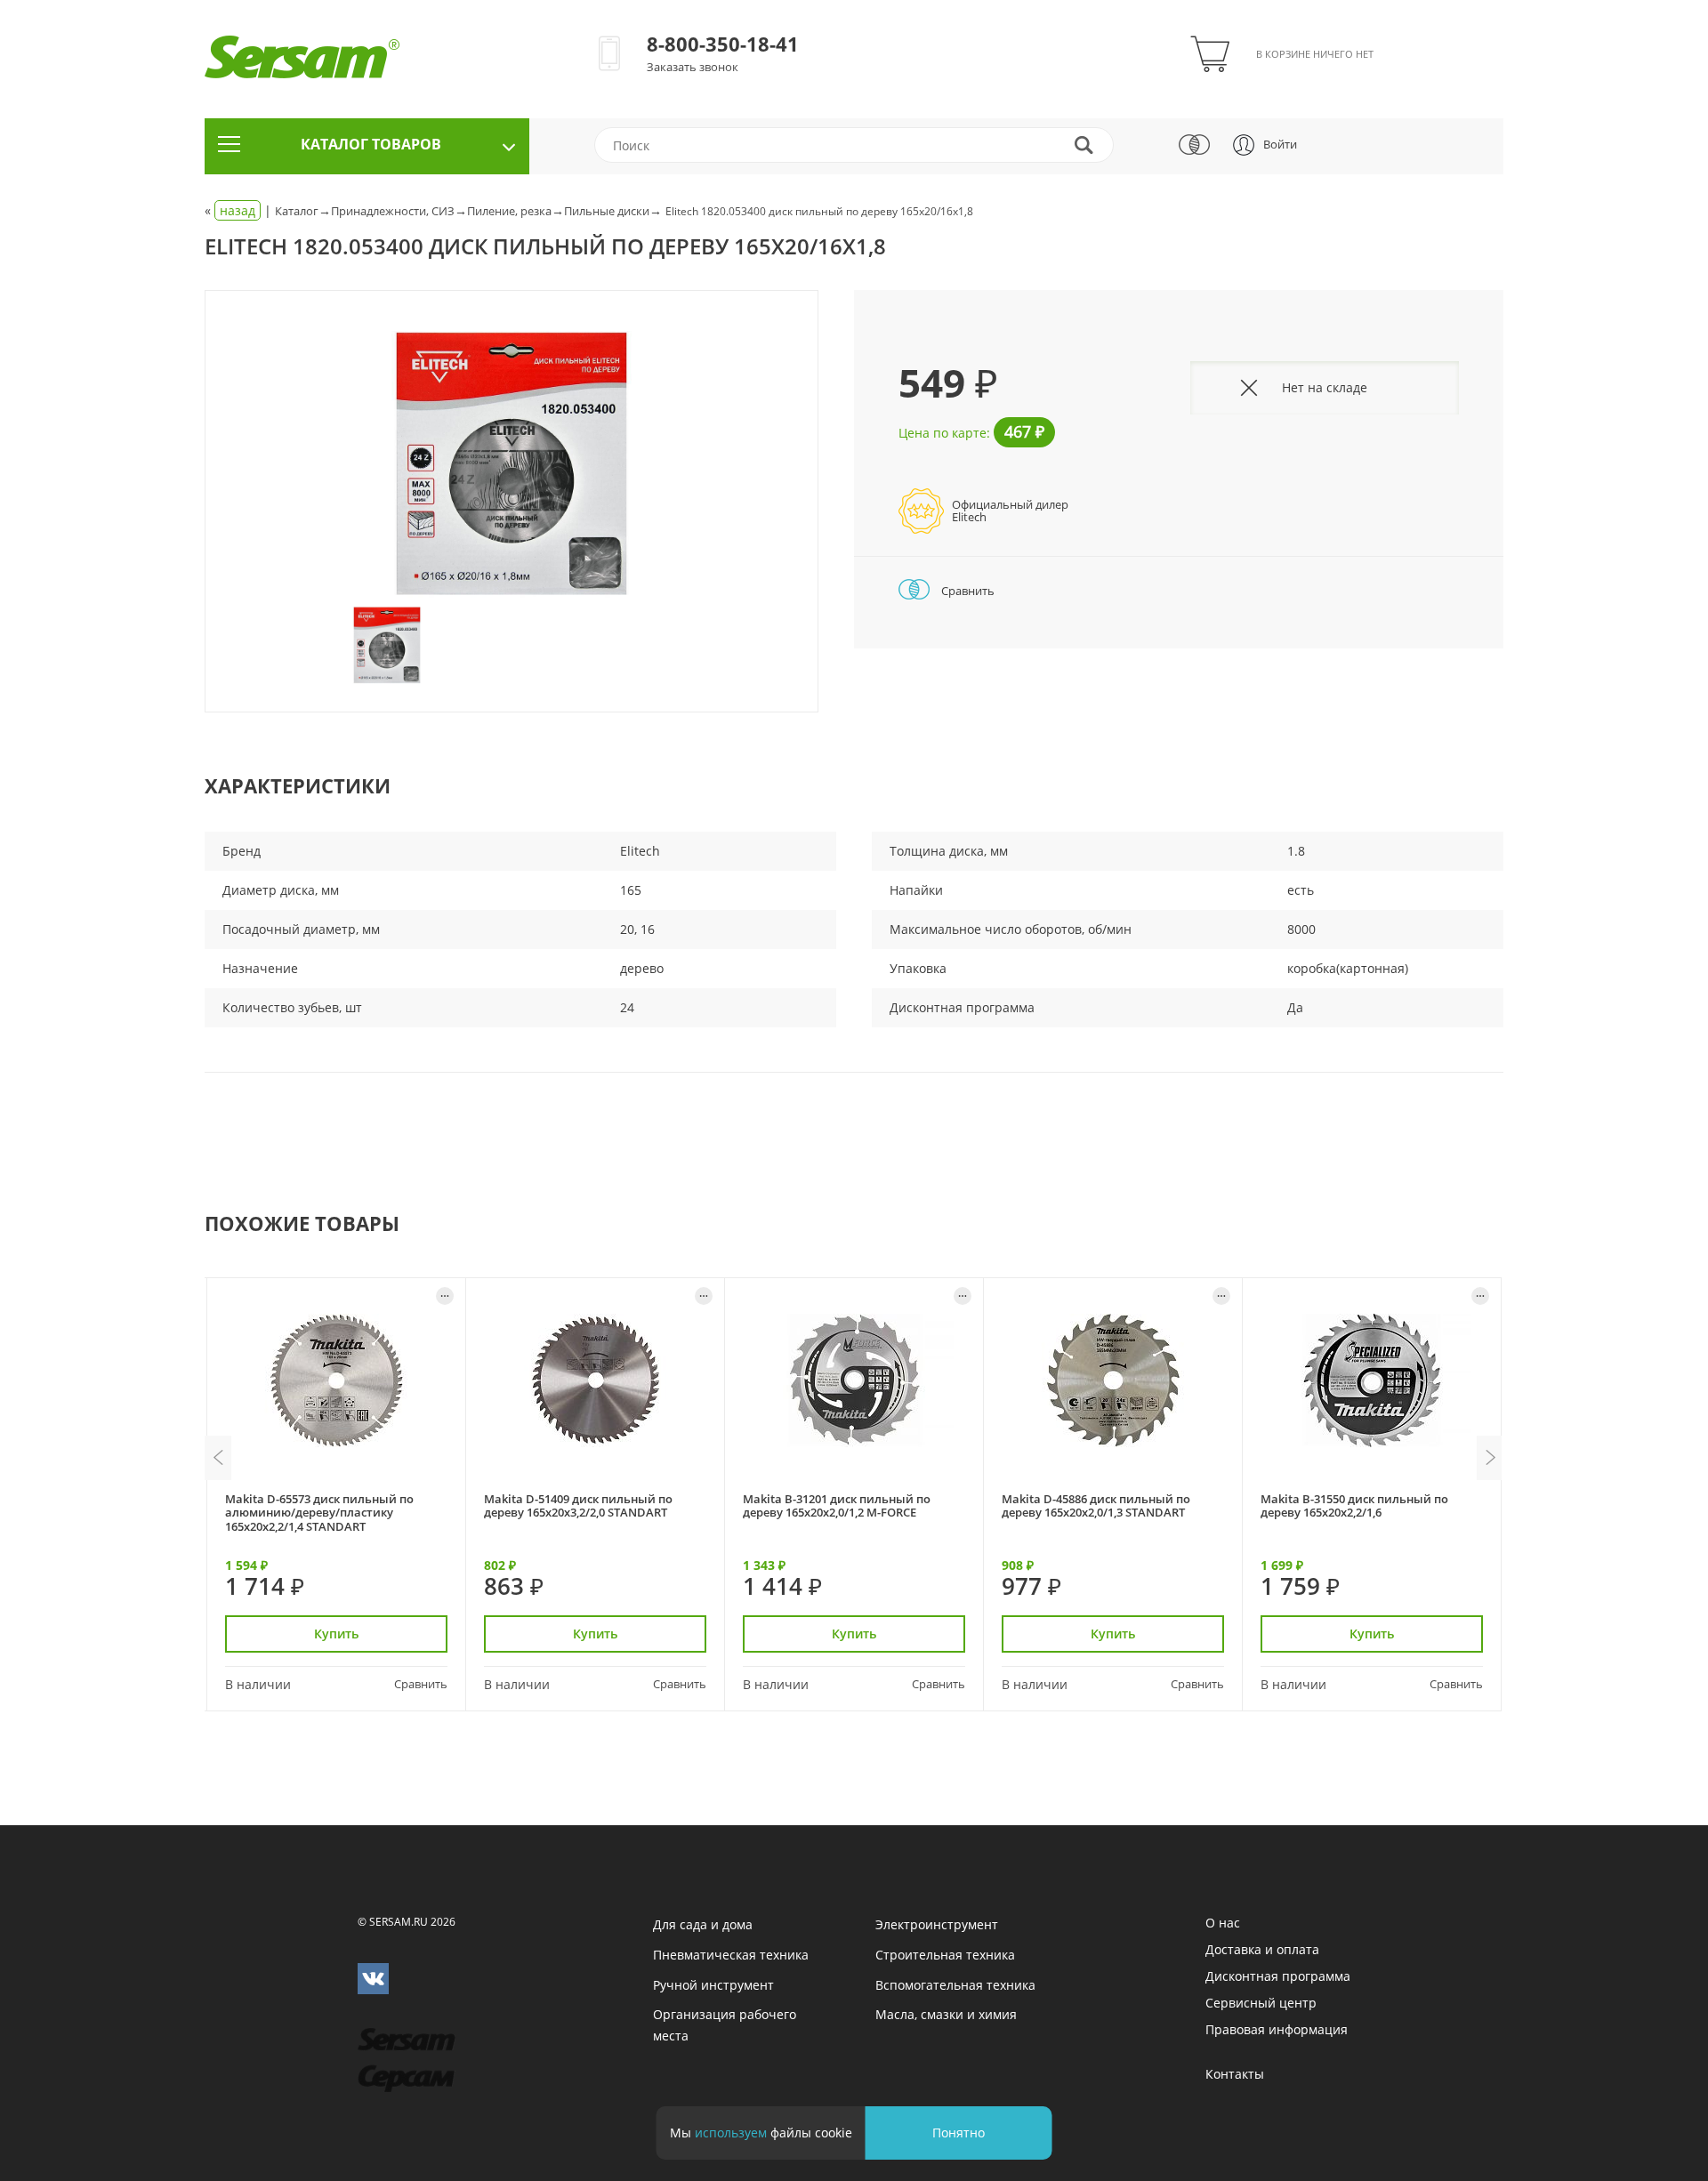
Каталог (297, 211)
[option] (512, 464)
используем (731, 2133)
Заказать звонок (693, 67)
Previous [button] (218, 1458)
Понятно (959, 2133)
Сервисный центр (1261, 2003)
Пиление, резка (509, 211)
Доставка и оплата (1262, 1949)
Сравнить (967, 591)
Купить (336, 1634)
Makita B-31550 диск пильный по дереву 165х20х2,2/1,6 (1354, 1505)
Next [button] (1490, 1458)
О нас (1223, 1923)
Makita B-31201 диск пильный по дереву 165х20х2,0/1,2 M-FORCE (837, 1505)
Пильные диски (607, 211)
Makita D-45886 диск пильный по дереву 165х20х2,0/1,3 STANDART (1096, 1505)
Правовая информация (1277, 2029)
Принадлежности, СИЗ (393, 211)
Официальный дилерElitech (1010, 511)
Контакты (1235, 2074)
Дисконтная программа (1278, 1976)
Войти (1280, 144)
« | (240, 210)
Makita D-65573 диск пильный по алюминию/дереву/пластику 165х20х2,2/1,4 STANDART (319, 1513)
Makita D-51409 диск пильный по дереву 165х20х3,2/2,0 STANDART (578, 1505)
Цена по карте (943, 433)
